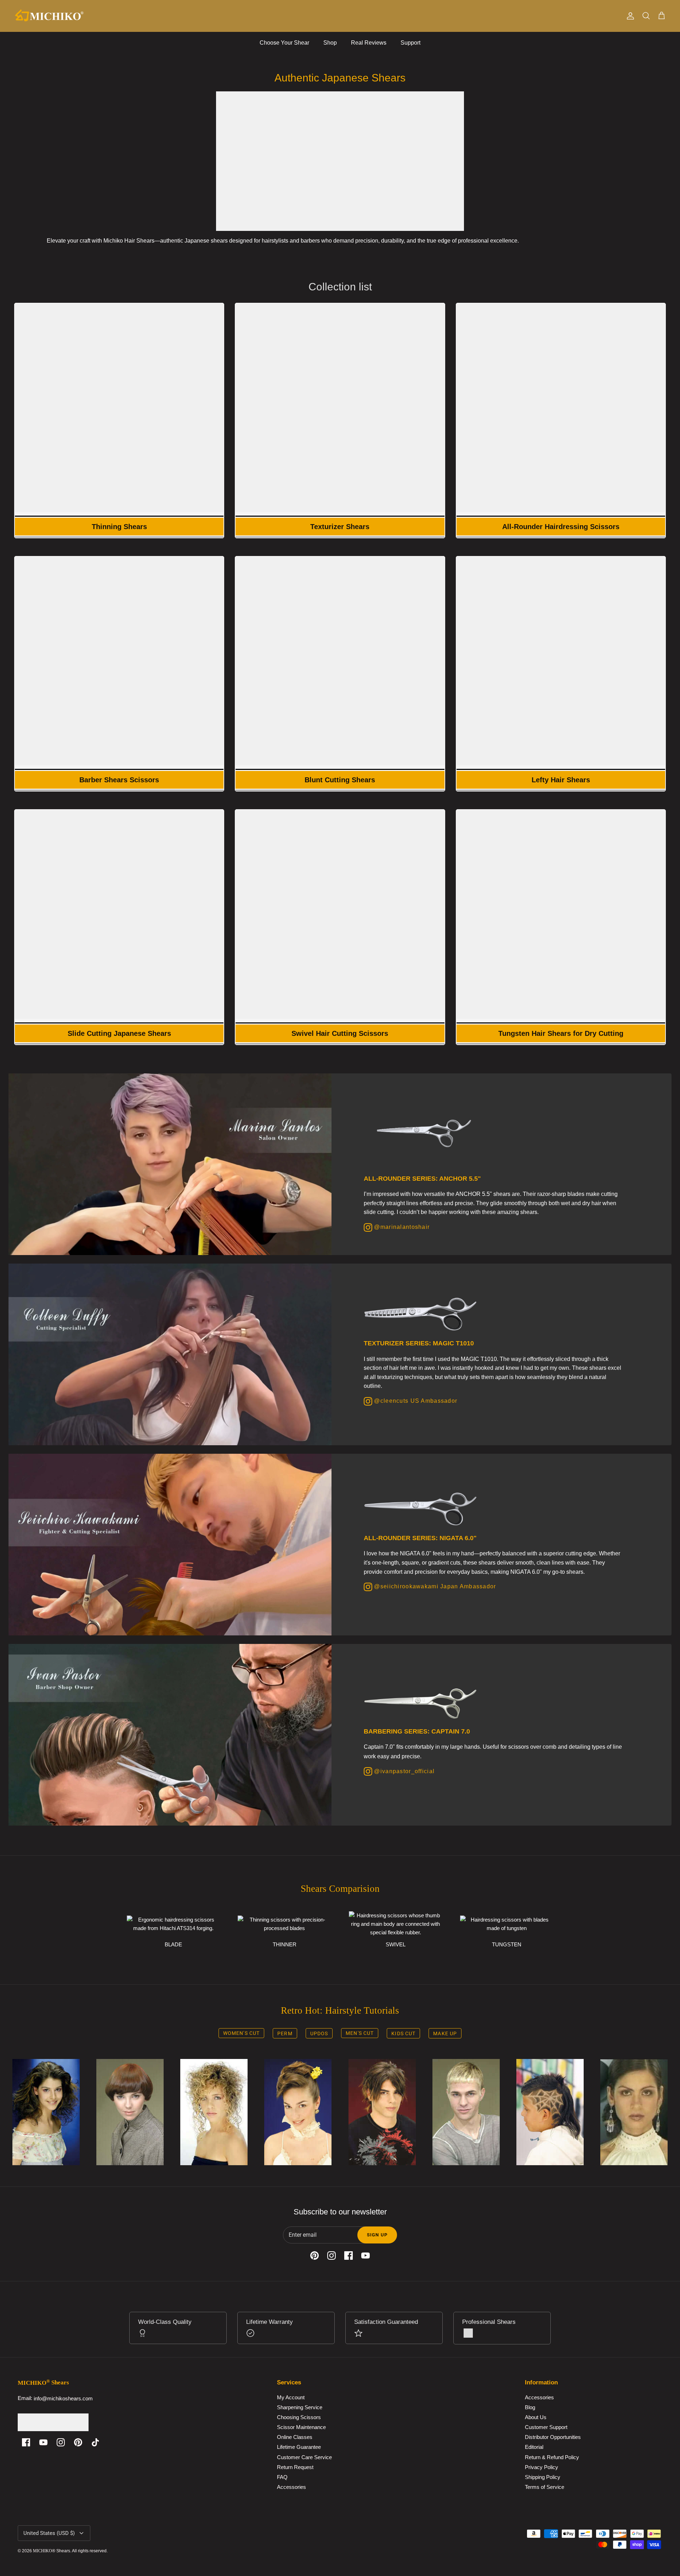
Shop (330, 43)
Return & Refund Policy (552, 2457)
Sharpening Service (300, 2407)
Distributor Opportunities (553, 2437)
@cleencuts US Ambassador (415, 1401)
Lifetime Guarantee (299, 2447)
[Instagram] (61, 2442)
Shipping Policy (543, 2477)
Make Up (445, 2033)
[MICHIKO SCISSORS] (50, 16)
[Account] (629, 16)
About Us (536, 2418)
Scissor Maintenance (301, 2427)
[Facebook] (26, 2442)
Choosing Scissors (299, 2418)
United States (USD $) (49, 2533)
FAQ (282, 2477)
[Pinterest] (78, 2442)
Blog (530, 2407)
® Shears (52, 2551)
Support (410, 43)
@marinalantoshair (401, 1227)
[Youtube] (43, 2442)
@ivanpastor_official (403, 1771)
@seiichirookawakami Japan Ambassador (434, 1586)
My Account (291, 2397)
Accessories (291, 2487)
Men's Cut (360, 2033)
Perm (285, 2033)
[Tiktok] (95, 2442)
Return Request (295, 2467)
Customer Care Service (304, 2457)
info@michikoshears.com (63, 2398)
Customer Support (546, 2427)
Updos (319, 2033)
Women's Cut (241, 2033)
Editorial (534, 2447)
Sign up (377, 2235)
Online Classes (295, 2437)
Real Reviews (369, 43)
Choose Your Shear (284, 43)
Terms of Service (545, 2487)
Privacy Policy (542, 2467)
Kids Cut (403, 2033)
